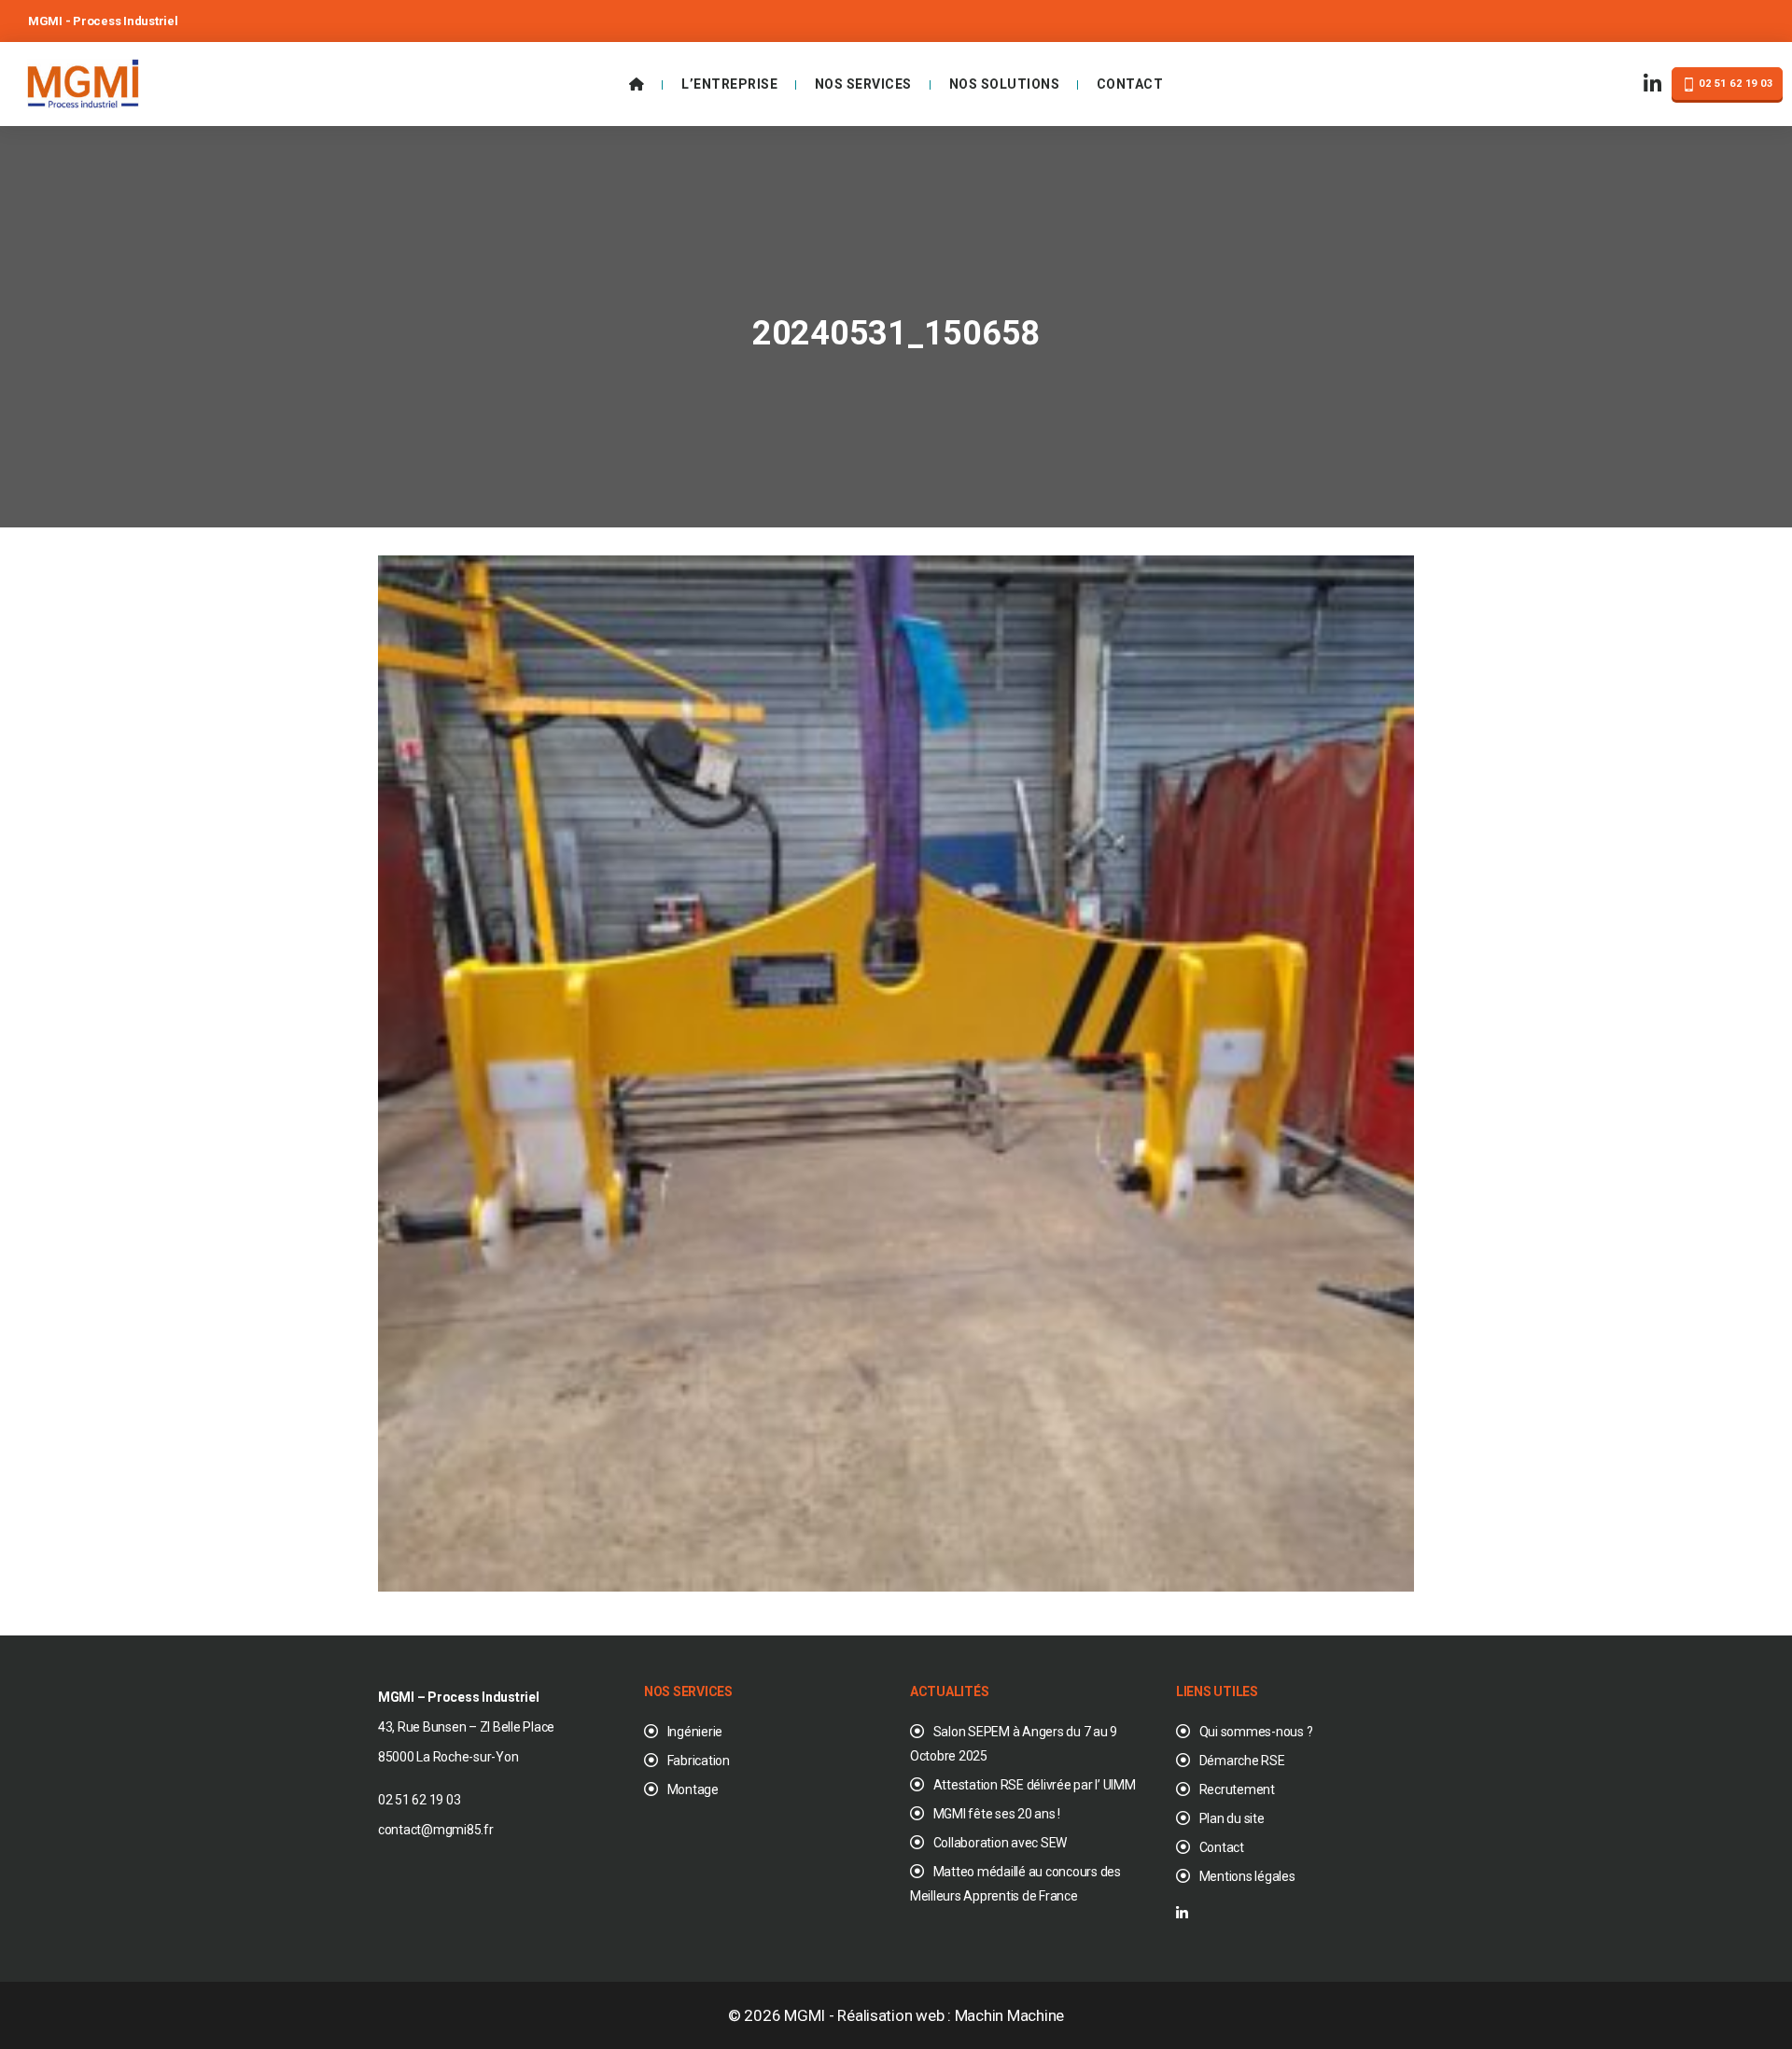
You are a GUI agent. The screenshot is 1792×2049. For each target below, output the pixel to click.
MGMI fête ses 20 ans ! (997, 1814)
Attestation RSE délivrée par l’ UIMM (1035, 1785)
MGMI (805, 2015)
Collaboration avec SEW (1000, 1843)
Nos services (863, 84)
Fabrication (699, 1761)
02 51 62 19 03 (1735, 84)
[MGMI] (83, 82)
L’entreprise (729, 84)
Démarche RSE (1242, 1761)
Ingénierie (695, 1732)
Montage (693, 1789)
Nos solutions (1005, 84)
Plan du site (1232, 1818)
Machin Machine (1009, 2015)
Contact (1130, 84)
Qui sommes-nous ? (1256, 1732)
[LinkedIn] (1653, 84)
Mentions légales (1247, 1876)
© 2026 (756, 2015)
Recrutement (1237, 1789)
